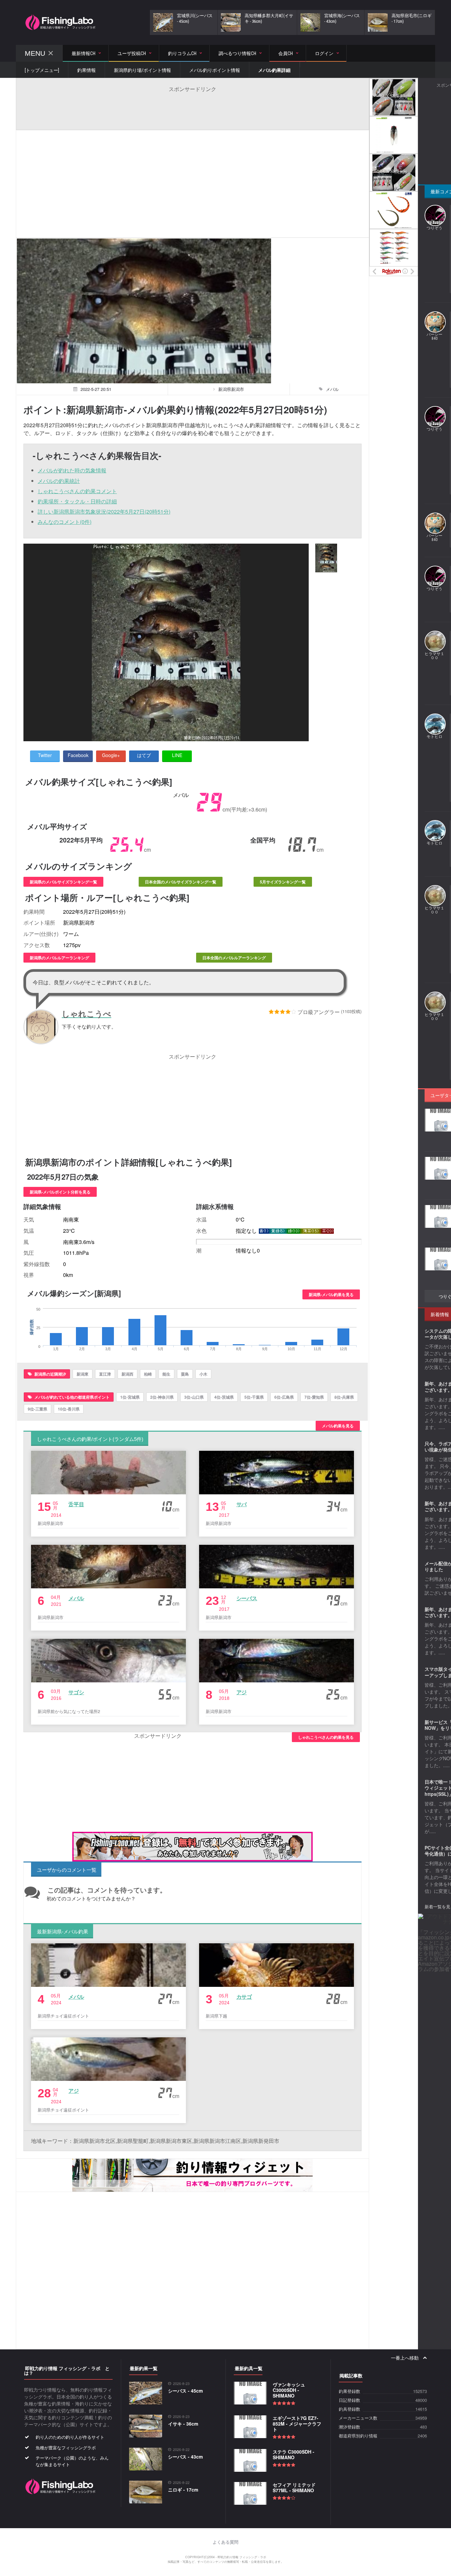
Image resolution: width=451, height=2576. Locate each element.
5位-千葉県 (254, 1397)
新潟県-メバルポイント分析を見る (60, 1192)
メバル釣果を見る (338, 1426)
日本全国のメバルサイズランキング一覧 (181, 882)
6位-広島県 (284, 1397)
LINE (177, 755)
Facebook (78, 755)
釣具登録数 (349, 2409)
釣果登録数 (349, 2391)
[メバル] (326, 558)
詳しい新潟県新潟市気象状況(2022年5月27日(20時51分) (104, 511)
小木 (203, 1374)
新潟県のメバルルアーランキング (59, 958)
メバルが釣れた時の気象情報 (72, 470)
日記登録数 (349, 2400)
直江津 (105, 1374)
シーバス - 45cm (185, 2391)
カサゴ (244, 1997)
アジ (242, 1692)
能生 (166, 1374)
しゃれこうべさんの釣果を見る (326, 1737)
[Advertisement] (192, 108)
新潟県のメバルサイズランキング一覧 (63, 882)
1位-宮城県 (130, 1397)
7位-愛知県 (314, 1397)
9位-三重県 (37, 1409)
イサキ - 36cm (183, 2424)
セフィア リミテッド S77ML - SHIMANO (294, 2487)
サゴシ (76, 1692)
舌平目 (76, 1504)
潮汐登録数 (349, 2427)
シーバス (247, 1598)
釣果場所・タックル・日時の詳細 (77, 501)
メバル (76, 1598)
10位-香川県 (69, 1409)
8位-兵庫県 (344, 1397)
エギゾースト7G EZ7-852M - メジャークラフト (297, 2424)
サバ (242, 1504)
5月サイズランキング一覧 (283, 882)
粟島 (185, 1374)
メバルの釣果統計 (59, 481)
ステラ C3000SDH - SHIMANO (294, 2454)
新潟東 (83, 1374)
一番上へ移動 (405, 2358)
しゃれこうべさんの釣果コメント (77, 491)
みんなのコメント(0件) (65, 522)
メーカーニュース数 (358, 2418)
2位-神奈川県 (162, 1397)
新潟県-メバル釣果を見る (331, 1294)
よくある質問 (225, 2542)
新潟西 (127, 1374)
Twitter (45, 755)
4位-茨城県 (224, 1397)
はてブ (144, 755)
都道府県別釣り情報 (358, 2436)
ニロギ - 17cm (183, 2490)
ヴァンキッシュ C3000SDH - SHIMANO (289, 2390)
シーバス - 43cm (185, 2457)
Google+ (111, 755)
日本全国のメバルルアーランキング (234, 958)
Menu (35, 53)
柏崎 (148, 1374)
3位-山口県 (194, 1397)
